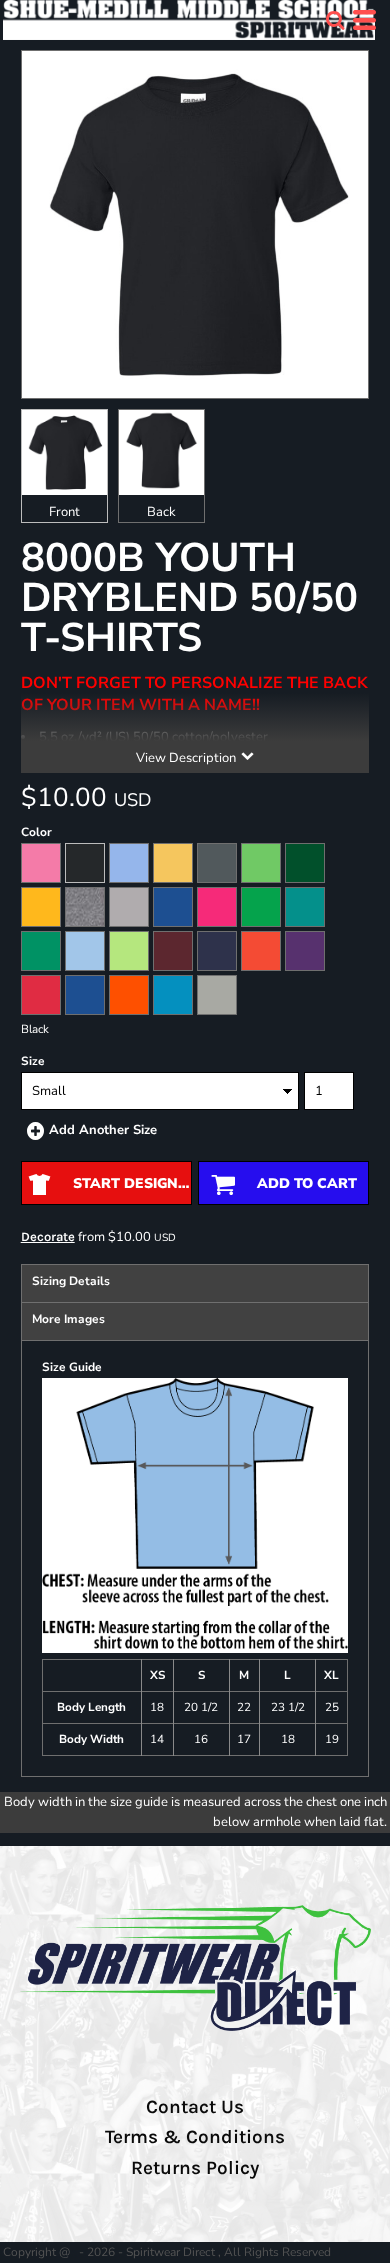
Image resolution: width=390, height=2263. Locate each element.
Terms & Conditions (195, 2137)
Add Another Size (103, 1130)
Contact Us (195, 2107)
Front (64, 512)
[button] (335, 20)
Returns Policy (195, 2168)
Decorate (48, 1236)
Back (161, 512)
